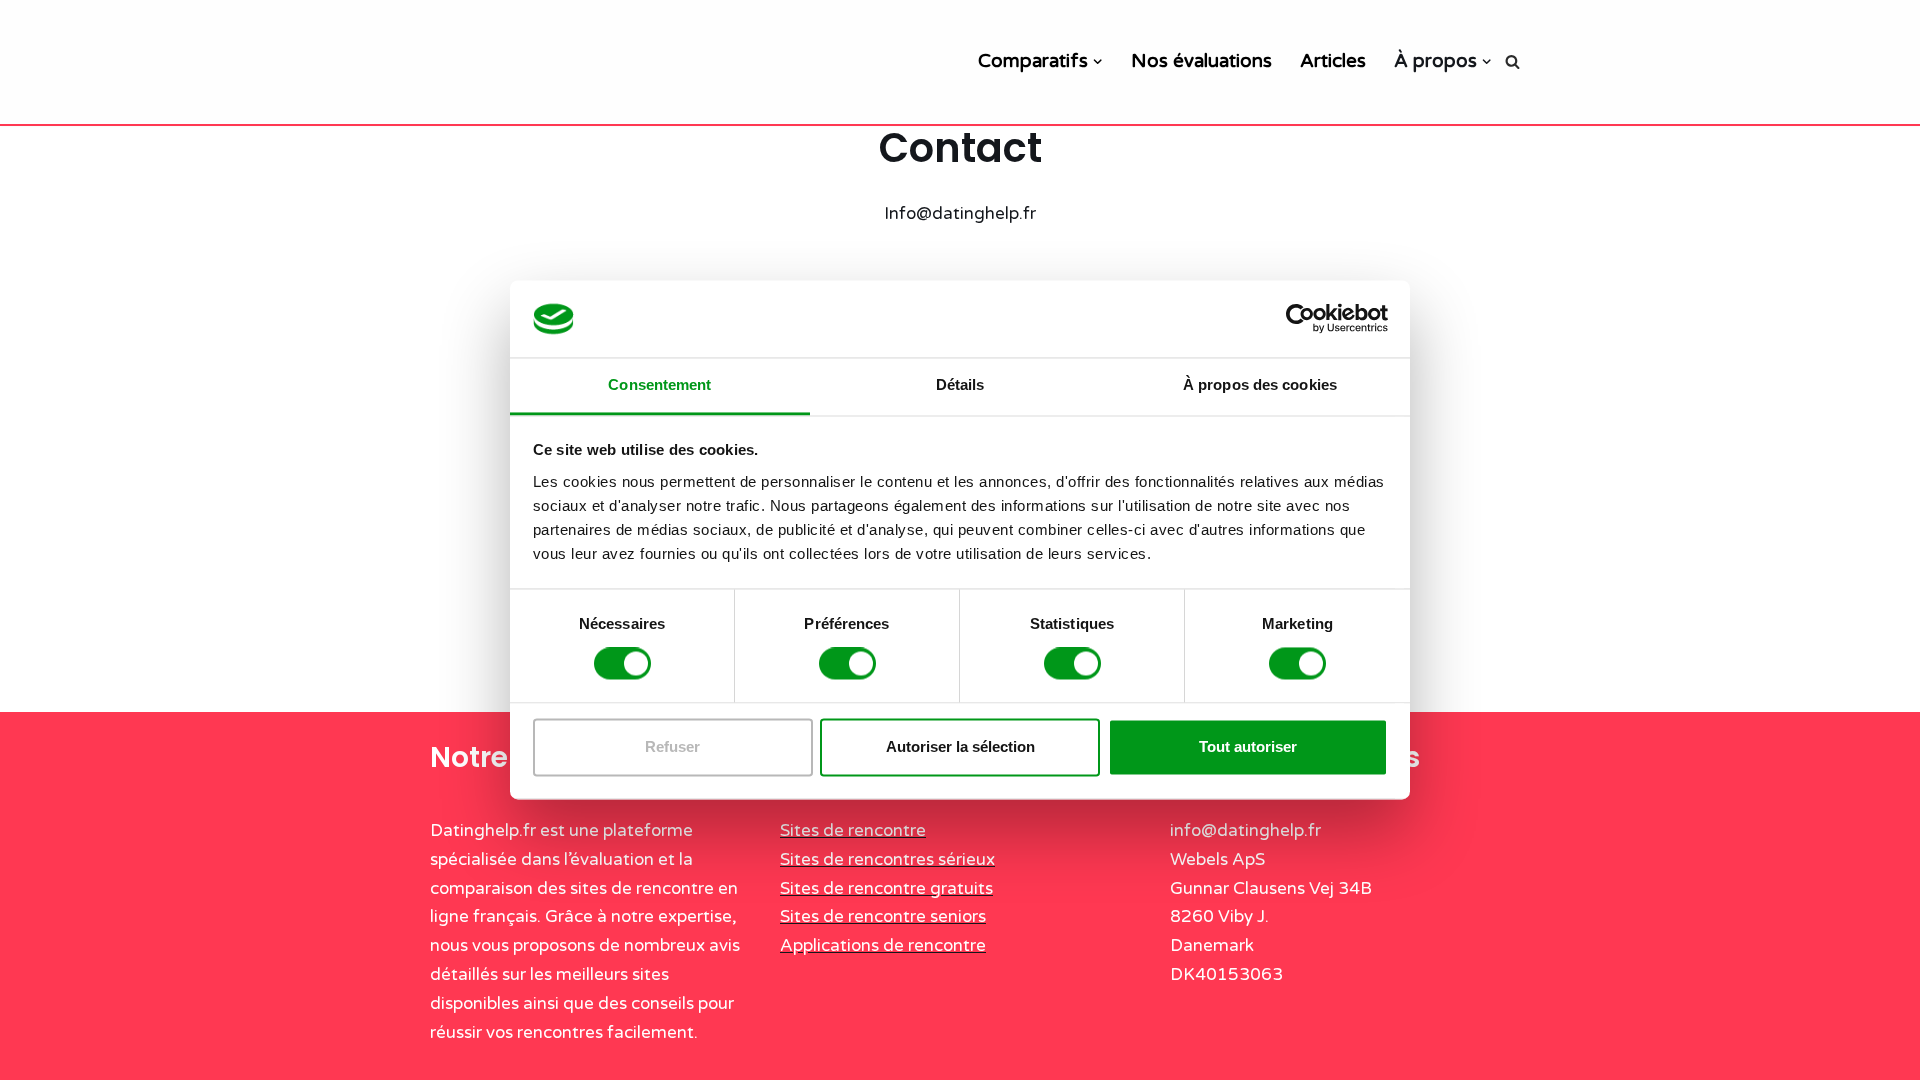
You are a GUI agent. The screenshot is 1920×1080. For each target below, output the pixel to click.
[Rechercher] (1512, 61)
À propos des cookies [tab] (1260, 384)
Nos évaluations (1201, 61)
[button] (1097, 61)
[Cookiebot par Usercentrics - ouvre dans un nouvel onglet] (1300, 319)
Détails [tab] (960, 384)
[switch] (847, 664)
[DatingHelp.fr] (570, 62)
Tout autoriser (1248, 746)
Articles (1333, 61)
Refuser (672, 746)
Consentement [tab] (659, 384)
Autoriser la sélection (960, 746)
